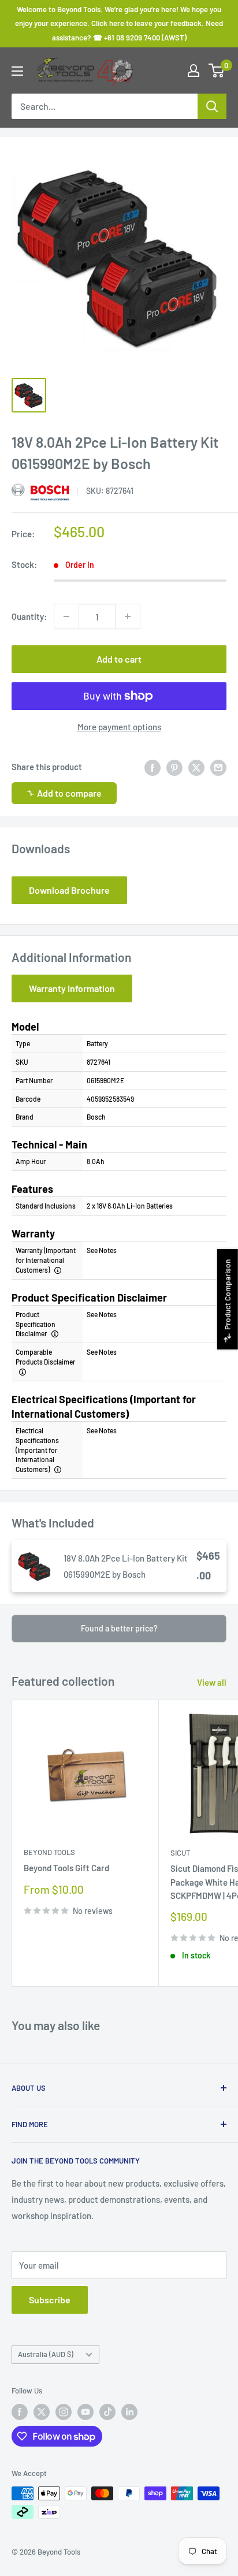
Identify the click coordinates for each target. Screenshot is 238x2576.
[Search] (212, 106)
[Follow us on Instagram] (64, 2412)
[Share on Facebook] (153, 767)
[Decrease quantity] (66, 616)
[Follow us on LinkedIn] (129, 2412)
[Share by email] (218, 767)
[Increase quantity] (128, 616)
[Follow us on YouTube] (85, 2412)
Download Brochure (69, 890)
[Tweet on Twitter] (196, 767)
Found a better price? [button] (119, 1628)
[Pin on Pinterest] (174, 767)
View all (212, 1682)
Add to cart (119, 659)
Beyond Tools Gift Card (66, 1868)
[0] (217, 70)
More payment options (119, 727)
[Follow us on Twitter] (42, 2412)
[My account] (194, 70)
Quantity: (29, 616)
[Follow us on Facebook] (20, 2412)
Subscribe (50, 2300)
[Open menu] (17, 71)
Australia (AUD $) (46, 2354)
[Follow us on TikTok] (107, 2412)
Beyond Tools (49, 1852)
